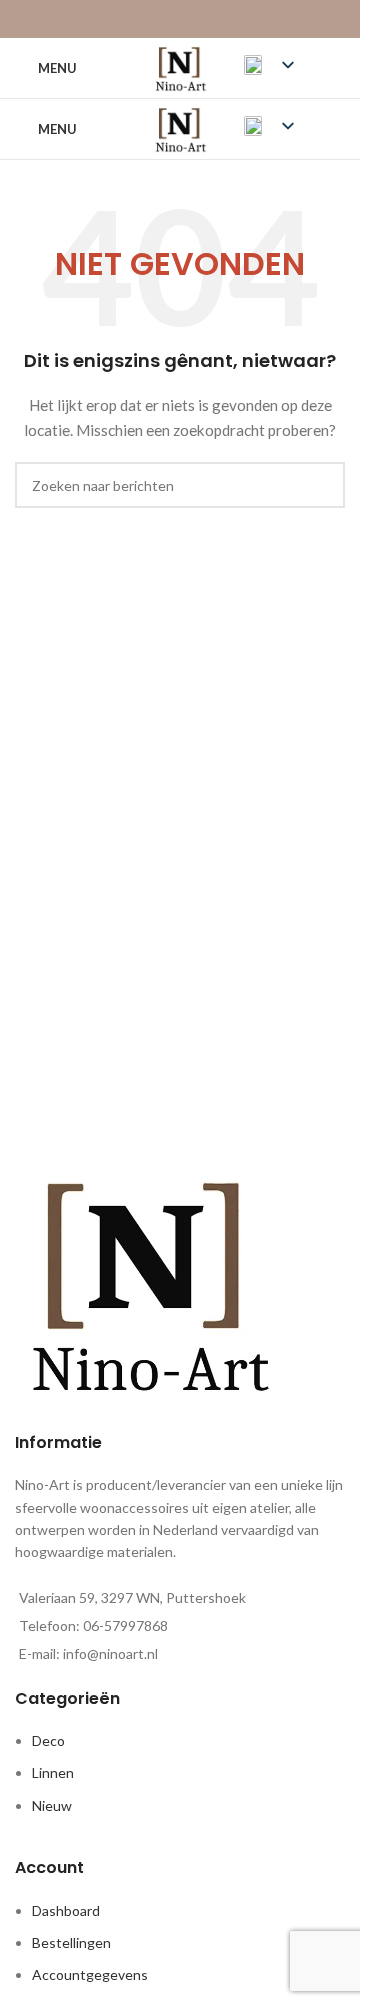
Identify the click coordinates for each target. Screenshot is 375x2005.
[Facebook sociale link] (129, 19)
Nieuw (52, 1805)
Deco (48, 1740)
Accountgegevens (90, 1974)
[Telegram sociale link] (230, 19)
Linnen (53, 1772)
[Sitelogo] (179, 66)
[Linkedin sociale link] (205, 19)
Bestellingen (71, 1942)
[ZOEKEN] (322, 485)
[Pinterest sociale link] (179, 19)
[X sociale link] (154, 19)
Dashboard (66, 1910)
